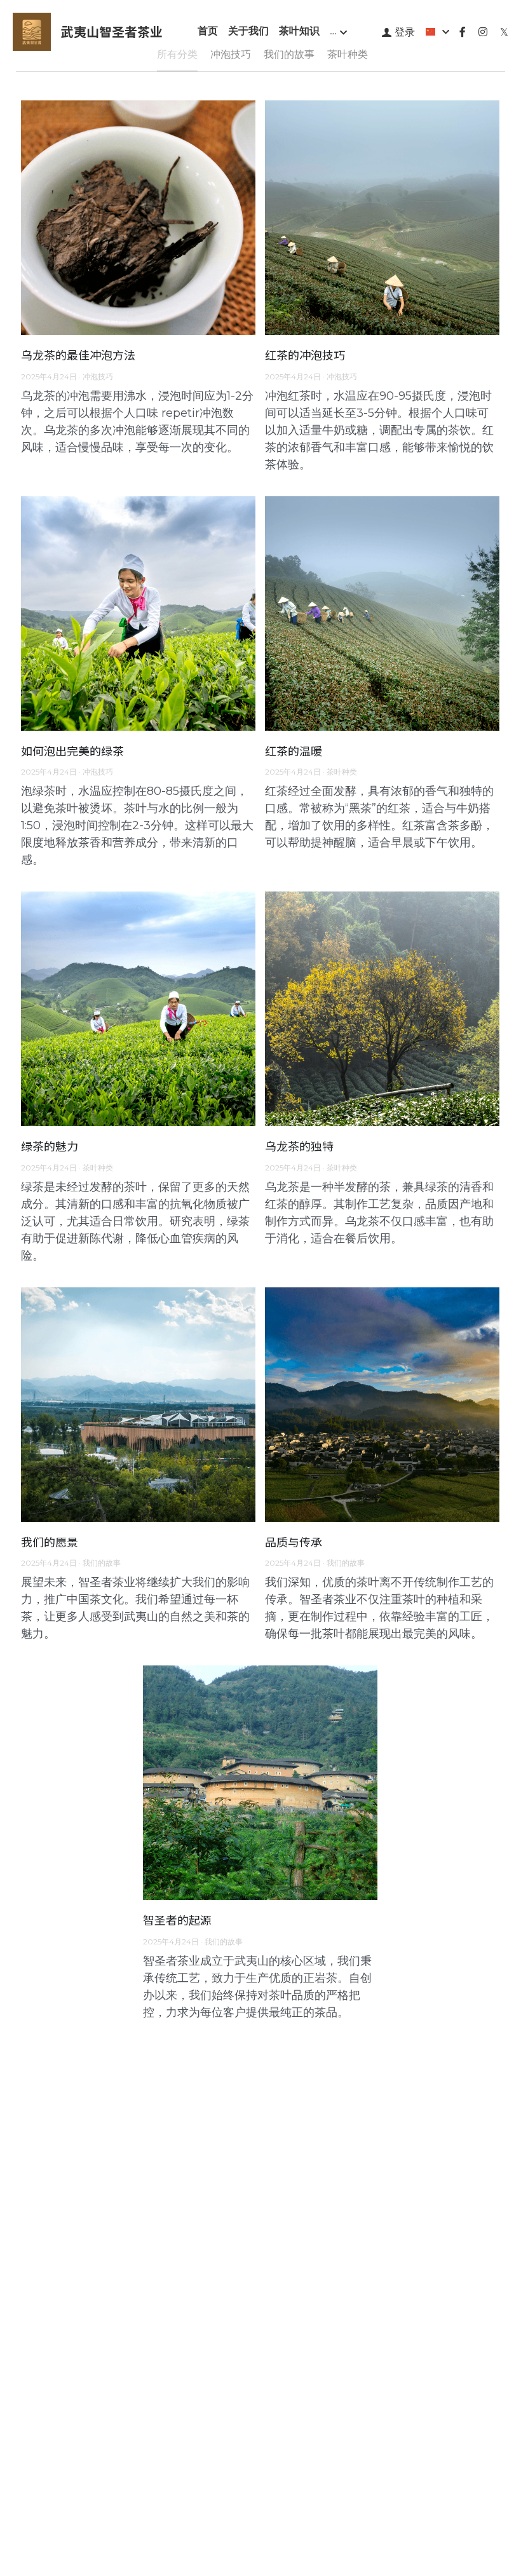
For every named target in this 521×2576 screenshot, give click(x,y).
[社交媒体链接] (463, 32)
